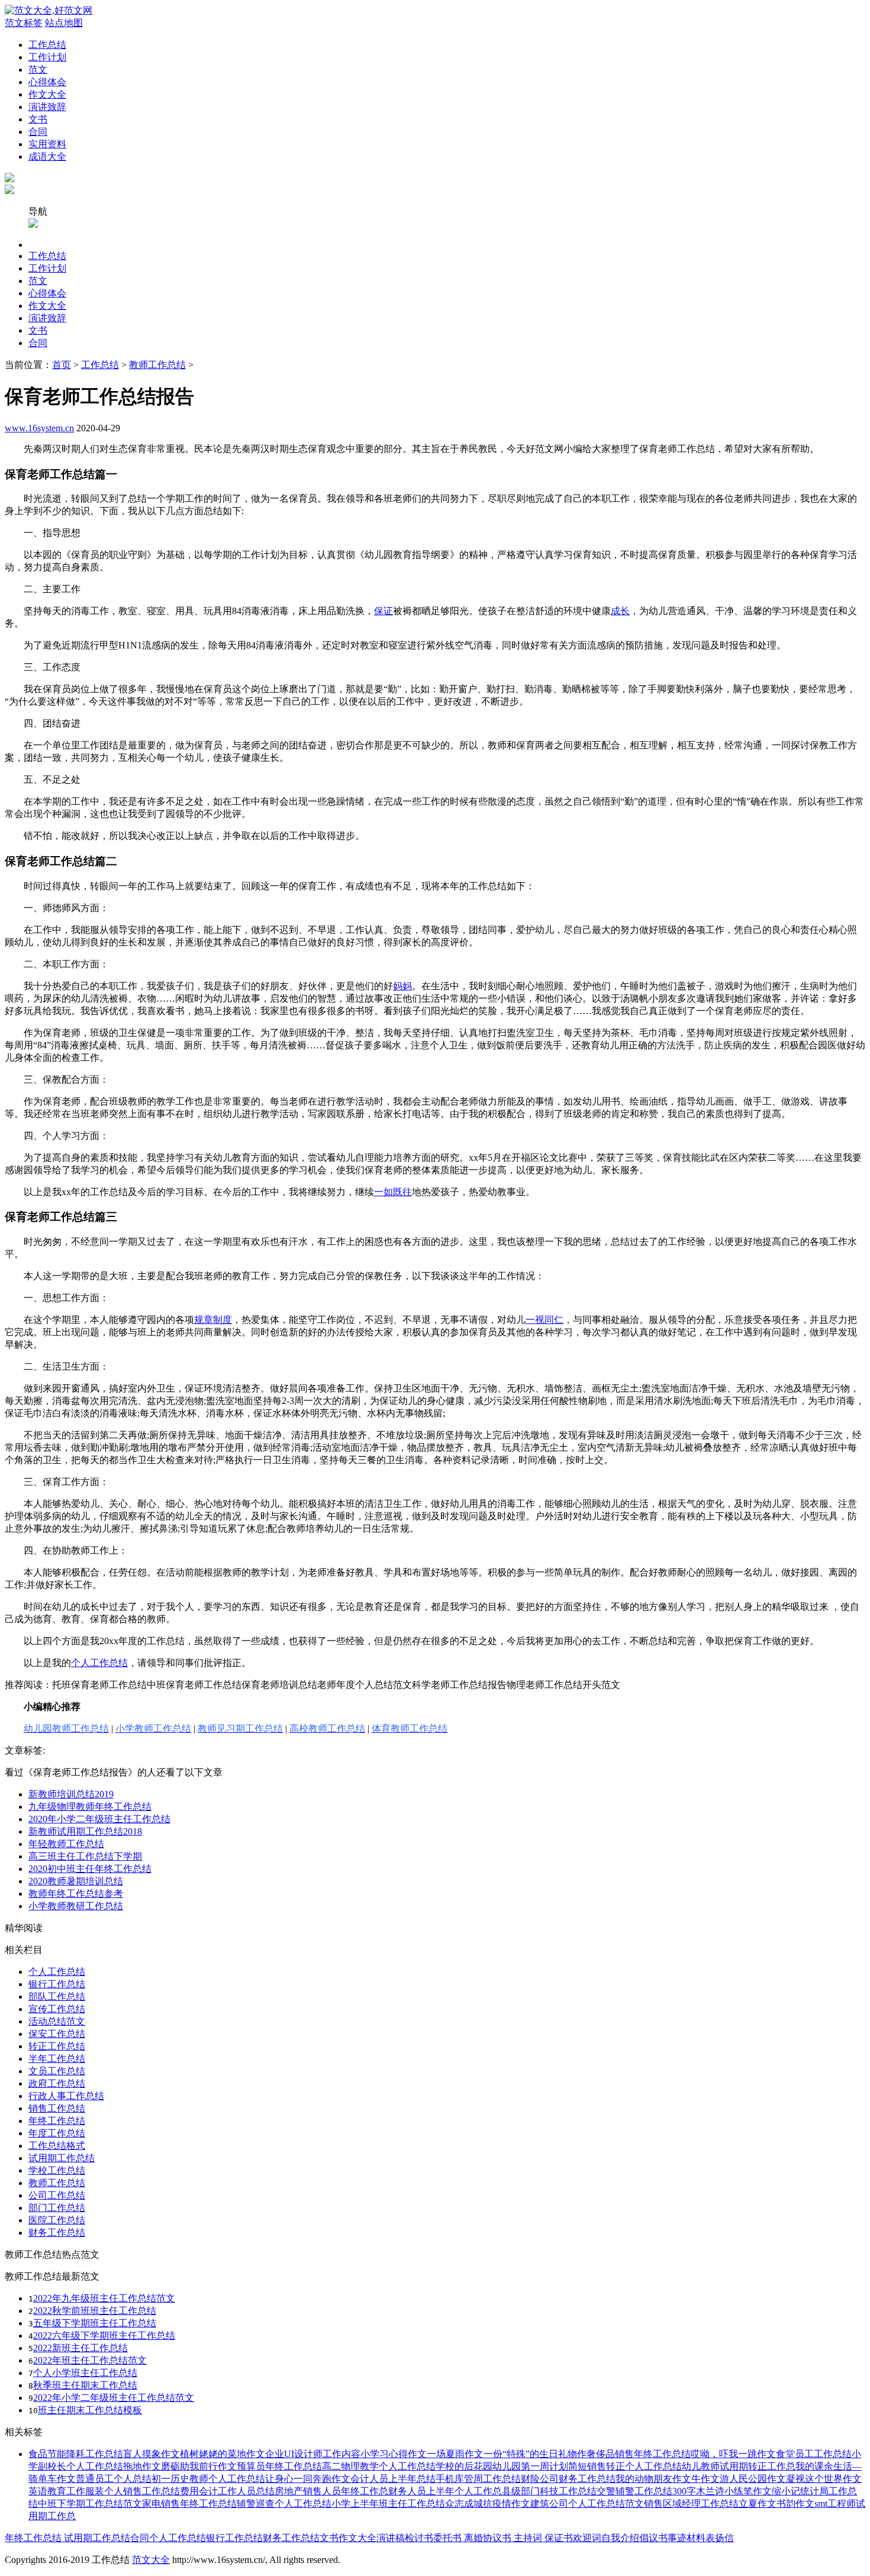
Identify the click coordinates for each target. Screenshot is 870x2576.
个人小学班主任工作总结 (85, 2373)
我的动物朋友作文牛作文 (668, 2479)
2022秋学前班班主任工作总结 (95, 2311)
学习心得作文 (398, 2454)
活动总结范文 (57, 2021)
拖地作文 (142, 2466)
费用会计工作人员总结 (227, 2491)
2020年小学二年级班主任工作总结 (99, 1819)
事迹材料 (687, 2538)
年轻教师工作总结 (66, 1844)
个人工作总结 (57, 1972)
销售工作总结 (57, 2108)
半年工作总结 (57, 2059)
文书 (38, 119)
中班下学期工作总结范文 (90, 2504)
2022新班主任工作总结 (80, 2348)
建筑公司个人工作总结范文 (587, 2504)
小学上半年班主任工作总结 (388, 2504)
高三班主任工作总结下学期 (85, 1856)
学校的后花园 (464, 2466)
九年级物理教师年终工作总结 (90, 1807)
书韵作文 (795, 2504)
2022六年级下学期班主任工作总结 (104, 2335)
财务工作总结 (57, 2233)
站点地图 (64, 23)
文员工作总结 (57, 2071)
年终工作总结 (57, 2121)
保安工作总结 (57, 2034)
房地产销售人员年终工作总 (331, 2491)
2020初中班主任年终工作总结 (90, 1869)
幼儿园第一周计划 (530, 2466)
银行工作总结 (57, 1984)
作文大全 (47, 94)
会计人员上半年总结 (393, 2479)
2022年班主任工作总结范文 (90, 2360)
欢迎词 (587, 2538)
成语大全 (47, 156)
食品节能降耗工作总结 (76, 2454)
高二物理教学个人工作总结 (379, 2466)
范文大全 (151, 2560)
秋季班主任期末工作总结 (85, 2385)
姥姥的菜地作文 (232, 2454)
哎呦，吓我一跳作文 (733, 2454)
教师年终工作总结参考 (76, 1894)
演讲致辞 (47, 107)
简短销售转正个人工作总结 (625, 2466)
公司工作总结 (57, 2195)
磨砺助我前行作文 (199, 2466)
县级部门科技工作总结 (549, 2491)
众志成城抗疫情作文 (488, 2504)
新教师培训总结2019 (71, 1794)
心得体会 (47, 82)
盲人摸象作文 (152, 2454)
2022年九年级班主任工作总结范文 (104, 2298)
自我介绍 (620, 2538)
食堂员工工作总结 (814, 2454)
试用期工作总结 (62, 2158)
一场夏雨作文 (455, 2454)
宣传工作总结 (57, 2009)
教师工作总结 (157, 365)
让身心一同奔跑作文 (308, 2479)
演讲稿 (391, 2538)
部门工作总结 (57, 2208)
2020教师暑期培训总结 (76, 1881)
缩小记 (786, 2491)
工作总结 (47, 45)
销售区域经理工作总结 (691, 2504)
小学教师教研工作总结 (76, 1906)
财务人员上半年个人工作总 (445, 2491)
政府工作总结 (57, 2083)
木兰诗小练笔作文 (734, 2491)
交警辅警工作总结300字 (646, 2491)
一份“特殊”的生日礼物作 (535, 2454)
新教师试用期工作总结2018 (85, 1831)
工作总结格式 (57, 2146)
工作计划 (47, 57)
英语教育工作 (57, 2491)
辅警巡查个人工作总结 (284, 2504)
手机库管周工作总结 (478, 2479)
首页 (62, 365)
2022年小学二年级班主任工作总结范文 (114, 2398)
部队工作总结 (57, 1996)
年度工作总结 (57, 2133)
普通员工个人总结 (114, 2479)
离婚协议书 (486, 2538)
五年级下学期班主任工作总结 (95, 2323)
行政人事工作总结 (66, 2096)
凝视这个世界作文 (824, 2479)
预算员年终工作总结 (279, 2466)
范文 (38, 70)
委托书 (447, 2538)
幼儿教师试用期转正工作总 (739, 2466)
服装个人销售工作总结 (133, 2491)
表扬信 (720, 2538)
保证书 (558, 2538)
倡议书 (653, 2538)
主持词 (527, 2538)
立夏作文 (758, 2504)
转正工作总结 (57, 2046)
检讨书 (419, 2538)
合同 (38, 132)
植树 (189, 2454)
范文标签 (24, 23)
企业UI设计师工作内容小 (318, 2454)
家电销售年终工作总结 (189, 2504)
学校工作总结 (57, 2170)
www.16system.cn (39, 428)
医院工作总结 (57, 2220)
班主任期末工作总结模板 (90, 2410)
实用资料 (47, 144)
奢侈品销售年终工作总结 (639, 2454)
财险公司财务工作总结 (568, 2479)
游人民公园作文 (753, 2479)
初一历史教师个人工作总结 (208, 2479)
